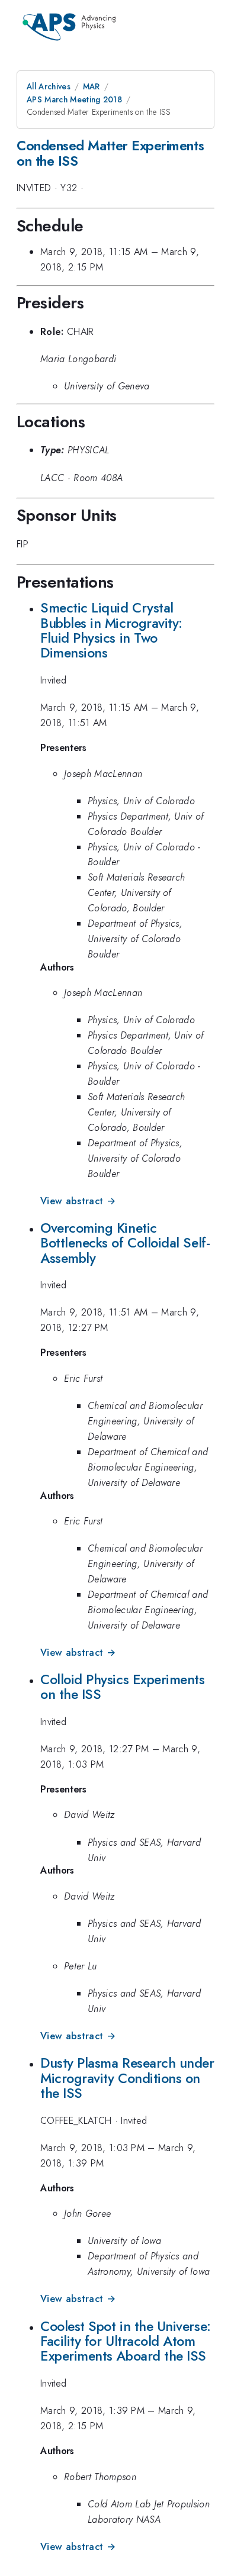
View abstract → (78, 1201)
